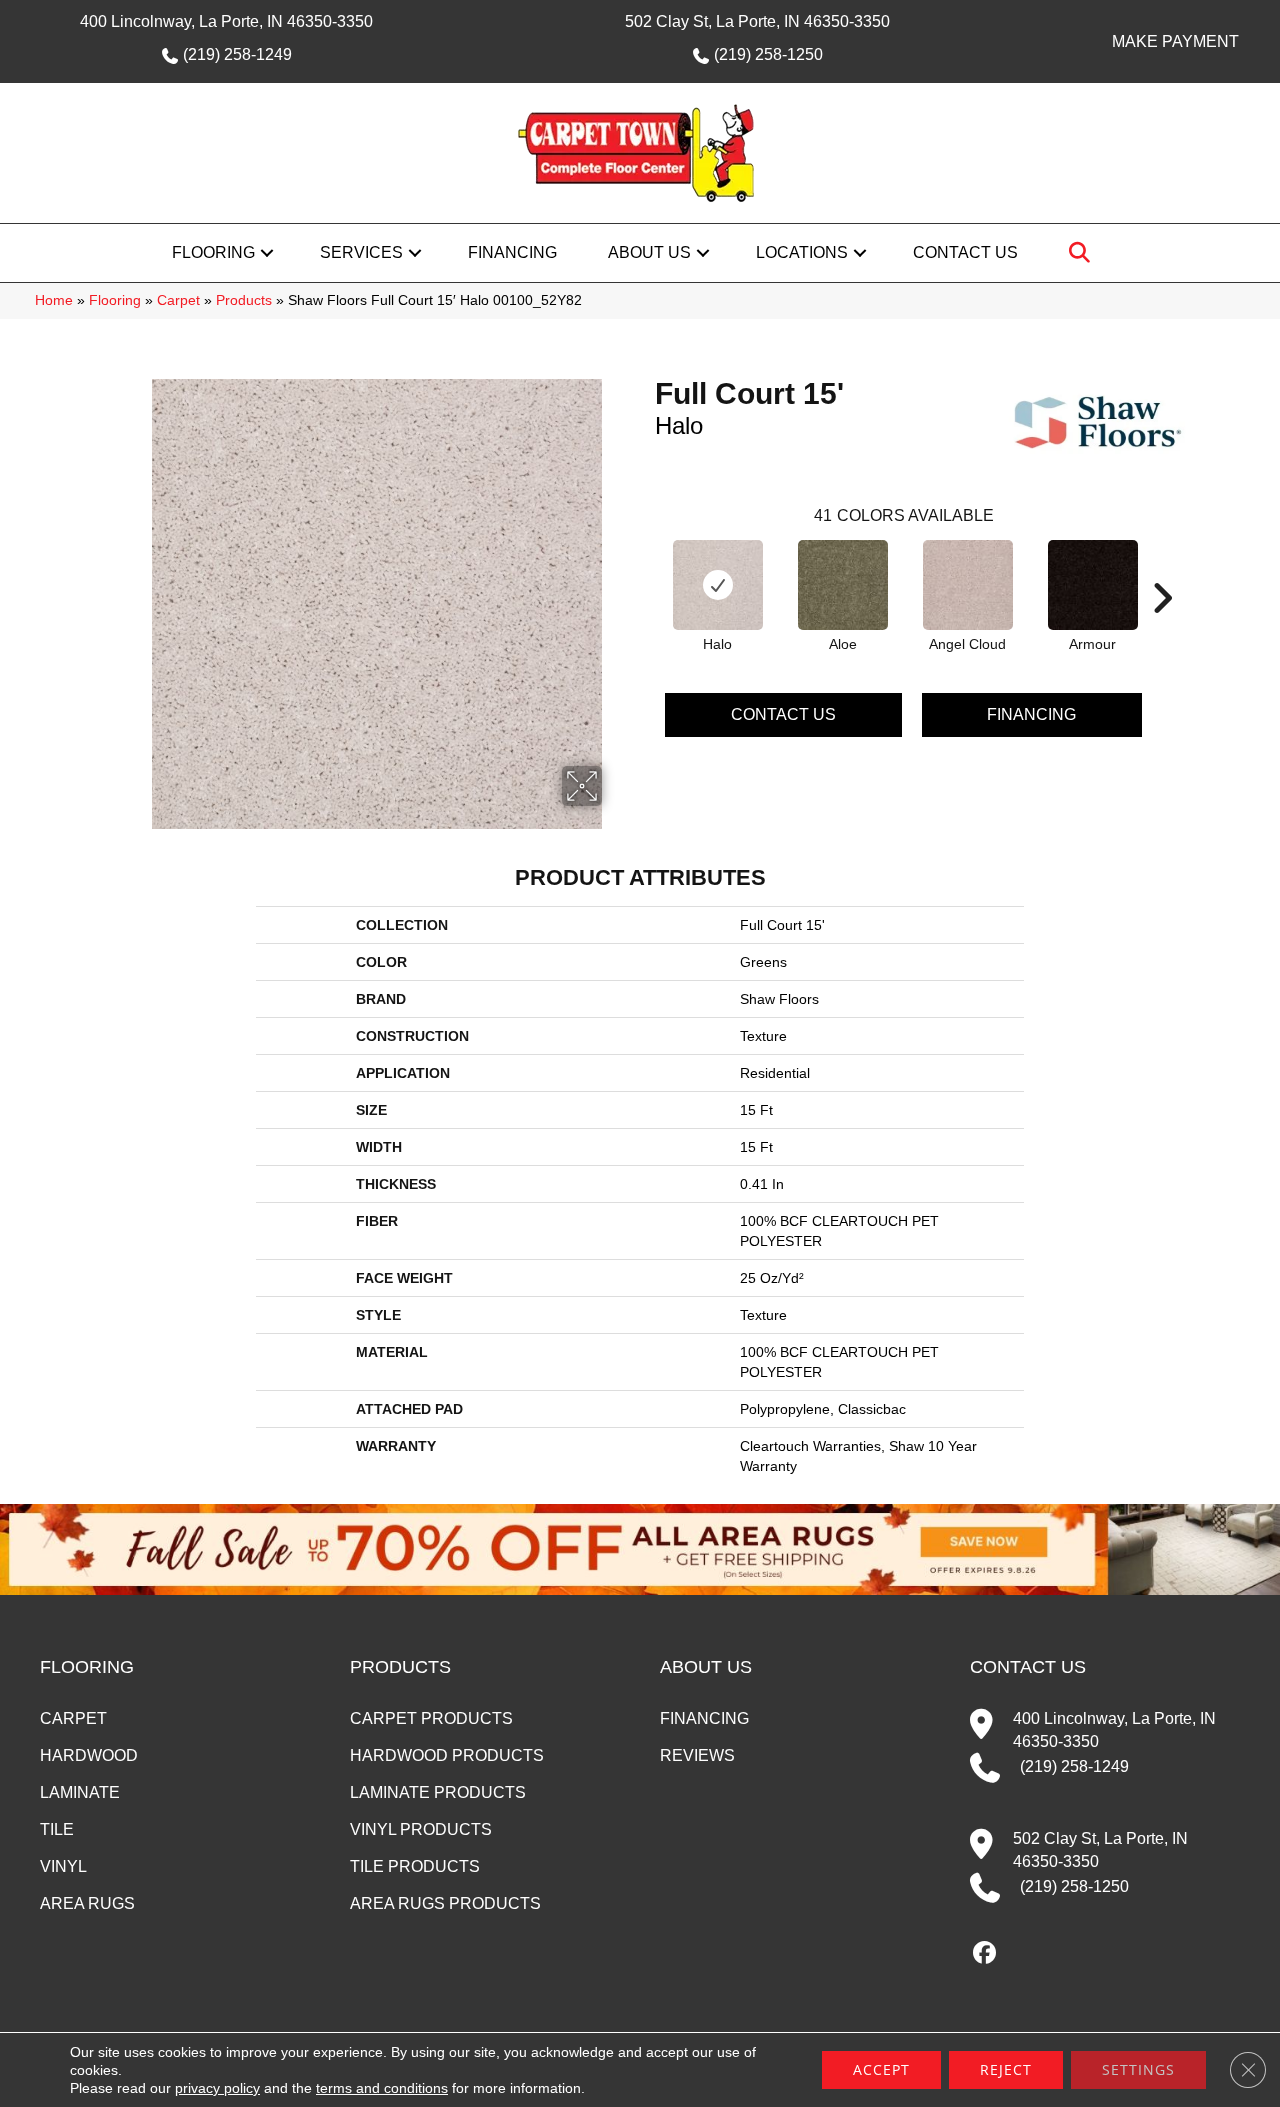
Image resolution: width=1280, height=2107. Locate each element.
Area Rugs (87, 1903)
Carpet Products (431, 1718)
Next (1162, 568)
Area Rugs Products (445, 1903)
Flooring (213, 252)
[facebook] (984, 1954)
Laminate (80, 1792)
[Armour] (1093, 585)
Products (244, 300)
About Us (649, 252)
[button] (267, 253)
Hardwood (89, 1755)
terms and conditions (382, 2088)
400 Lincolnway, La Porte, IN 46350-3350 (226, 21)
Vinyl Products (421, 1829)
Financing (512, 252)
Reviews (697, 1755)
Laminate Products (438, 1792)
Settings (1138, 2069)
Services (361, 252)
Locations (802, 252)
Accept (881, 2069)
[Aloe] (843, 585)
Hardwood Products (447, 1755)
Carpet (178, 300)
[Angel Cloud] (968, 585)
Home (54, 300)
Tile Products (415, 1866)
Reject (1006, 2069)
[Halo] (718, 585)
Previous (645, 568)
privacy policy (217, 2088)
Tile (57, 1829)
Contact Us (965, 252)
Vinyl (63, 1866)
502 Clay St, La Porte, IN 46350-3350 (757, 21)
